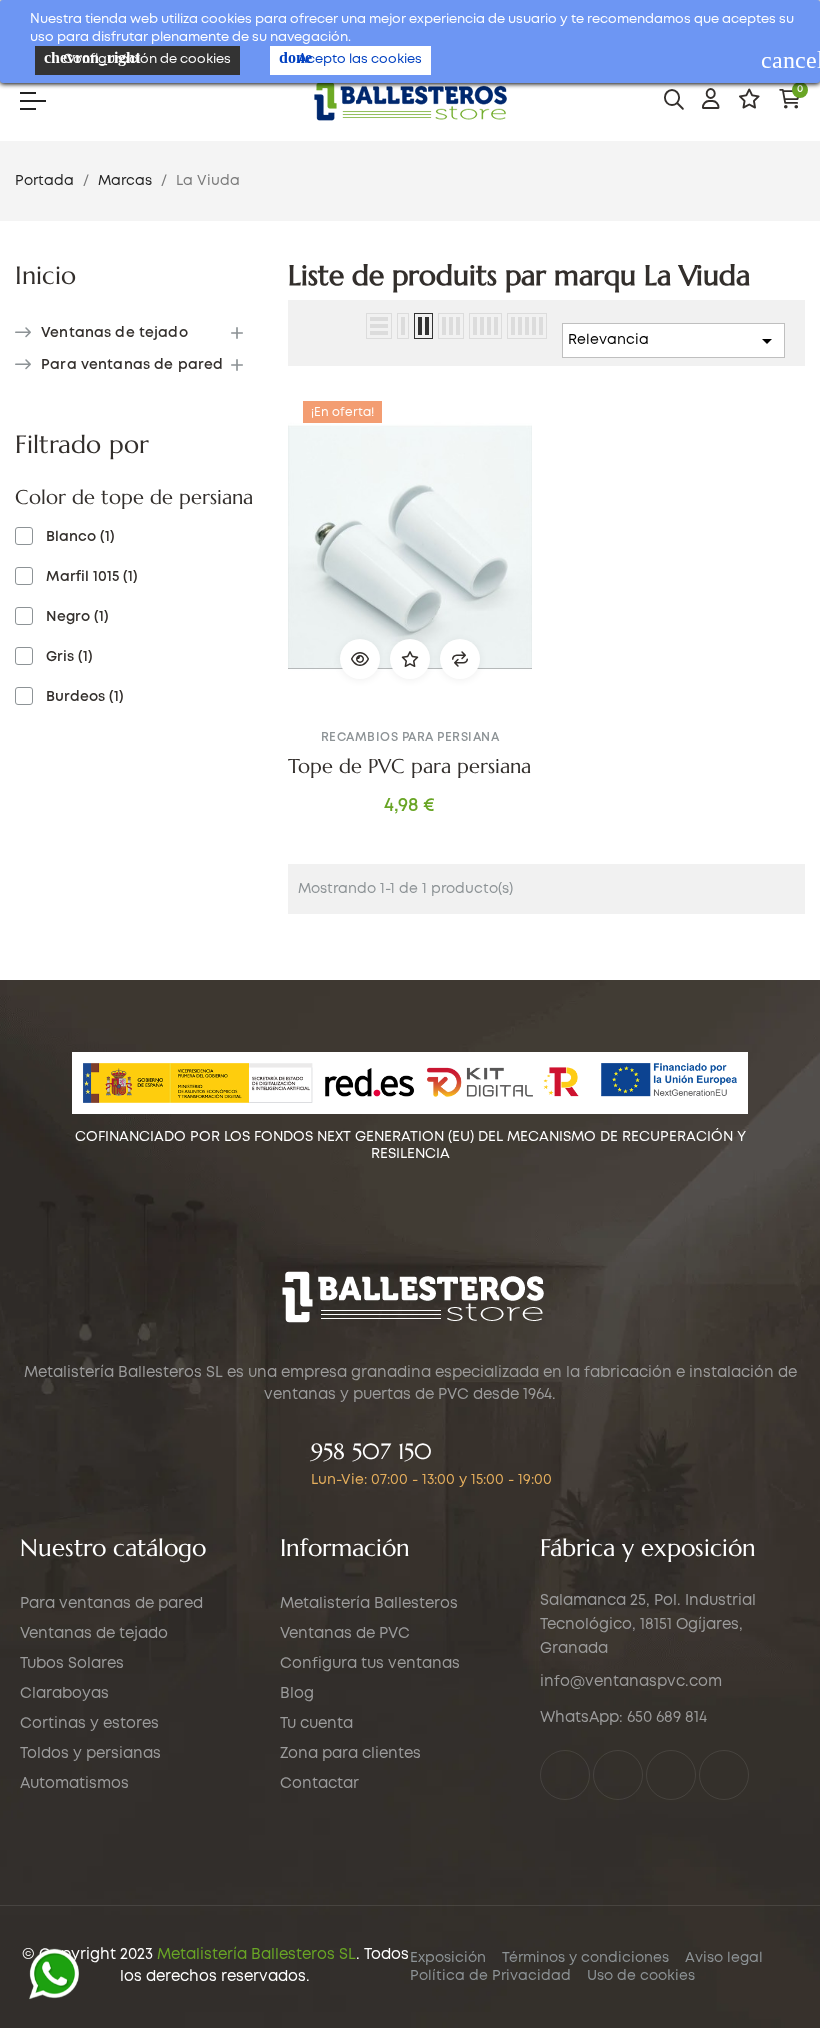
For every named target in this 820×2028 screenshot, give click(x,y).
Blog (297, 1694)
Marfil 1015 (92, 577)
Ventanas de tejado (114, 333)
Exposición (448, 1958)
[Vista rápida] (360, 659)
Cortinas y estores (89, 1724)
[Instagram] (671, 1775)
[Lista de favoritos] (749, 99)
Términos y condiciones (585, 1958)
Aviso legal (724, 1958)
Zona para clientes (350, 1754)
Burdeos (85, 697)
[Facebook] (565, 1775)
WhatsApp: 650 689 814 (623, 1718)
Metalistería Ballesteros (369, 1604)
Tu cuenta (316, 1724)
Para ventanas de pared (132, 365)
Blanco (80, 537)
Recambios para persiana (410, 737)
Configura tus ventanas (370, 1664)
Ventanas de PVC (345, 1634)
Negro (77, 617)
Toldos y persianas (90, 1754)
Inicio (45, 275)
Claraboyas (64, 1694)
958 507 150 (371, 1451)
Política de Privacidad (490, 1976)
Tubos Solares (72, 1664)
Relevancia (673, 341)
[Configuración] (711, 99)
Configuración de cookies (137, 57)
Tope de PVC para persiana (409, 767)
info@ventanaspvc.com (631, 1682)
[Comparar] (460, 659)
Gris (69, 657)
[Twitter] (618, 1775)
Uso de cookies (641, 1976)
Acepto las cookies (350, 57)
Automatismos (74, 1784)
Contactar (319, 1784)
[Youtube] (724, 1775)
